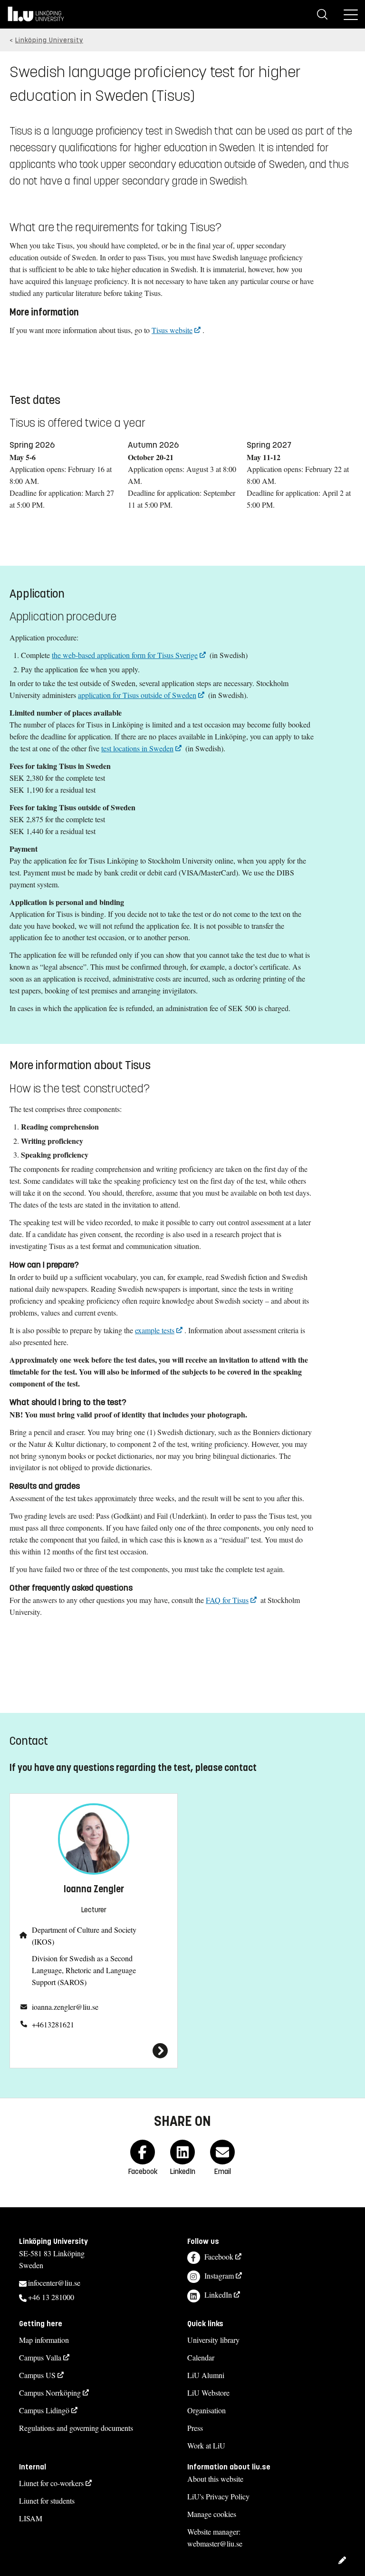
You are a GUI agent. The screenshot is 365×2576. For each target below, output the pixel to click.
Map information (44, 2340)
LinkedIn (218, 2295)
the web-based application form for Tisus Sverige (125, 655)
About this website (215, 2479)
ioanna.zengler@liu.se (65, 2007)
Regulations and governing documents (76, 2428)
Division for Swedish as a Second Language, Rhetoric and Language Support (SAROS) (84, 1970)
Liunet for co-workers (51, 2483)
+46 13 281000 (51, 2297)
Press (195, 2428)
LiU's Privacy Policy (218, 2496)
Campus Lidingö (44, 2410)
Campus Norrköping (50, 2393)
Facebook (219, 2256)
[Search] (322, 14)
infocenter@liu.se (54, 2283)
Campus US (37, 2375)
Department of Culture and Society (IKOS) (84, 1936)
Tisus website (172, 330)
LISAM (31, 2518)
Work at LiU (206, 2445)
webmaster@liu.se (215, 2543)
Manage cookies (212, 2514)
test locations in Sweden (137, 748)
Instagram (219, 2276)
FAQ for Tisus (227, 1600)
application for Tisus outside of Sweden (137, 695)
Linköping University (49, 40)
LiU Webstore (208, 2393)
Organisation (207, 2410)
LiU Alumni (206, 2375)
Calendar (201, 2357)
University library (213, 2340)
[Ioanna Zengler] (94, 2051)
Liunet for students (47, 2501)
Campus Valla (40, 2357)
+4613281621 (53, 2024)
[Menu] (351, 14)
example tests (155, 1330)
